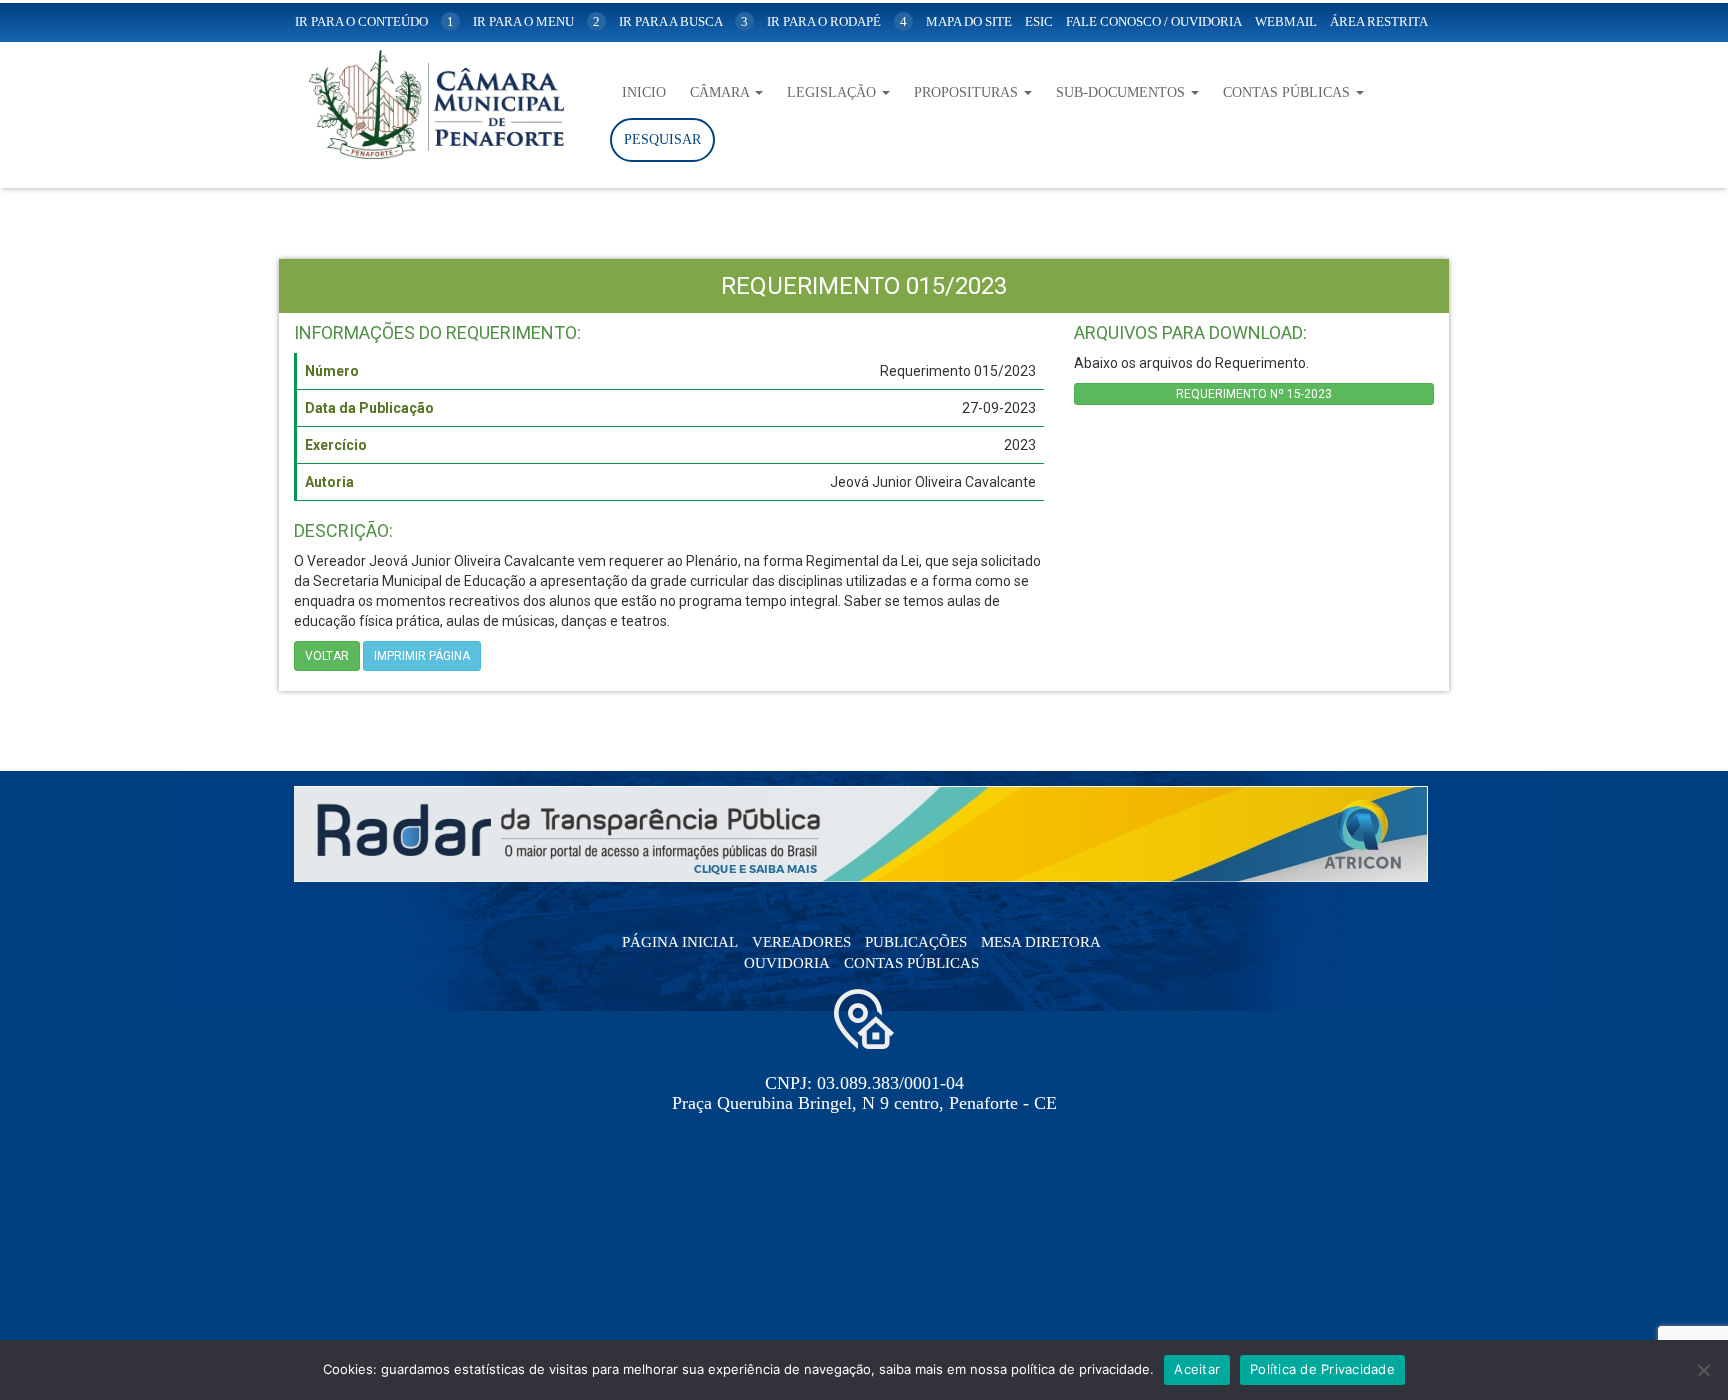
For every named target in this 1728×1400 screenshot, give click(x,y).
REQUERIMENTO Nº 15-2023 (1254, 394)
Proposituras (968, 92)
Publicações (916, 942)
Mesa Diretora (1041, 942)
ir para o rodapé (837, 21)
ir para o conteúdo (374, 21)
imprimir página (422, 656)
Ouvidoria (787, 963)
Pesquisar (662, 139)
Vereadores (801, 942)
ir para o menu (536, 21)
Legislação (833, 92)
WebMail (1286, 21)
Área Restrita (1379, 21)
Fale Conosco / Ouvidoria (1154, 21)
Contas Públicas (1288, 92)
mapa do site (969, 21)
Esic (1039, 21)
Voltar (327, 656)
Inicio (644, 92)
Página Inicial (680, 942)
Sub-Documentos (1122, 92)
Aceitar (1197, 1369)
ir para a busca (683, 21)
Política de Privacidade (1322, 1369)
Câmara (721, 92)
